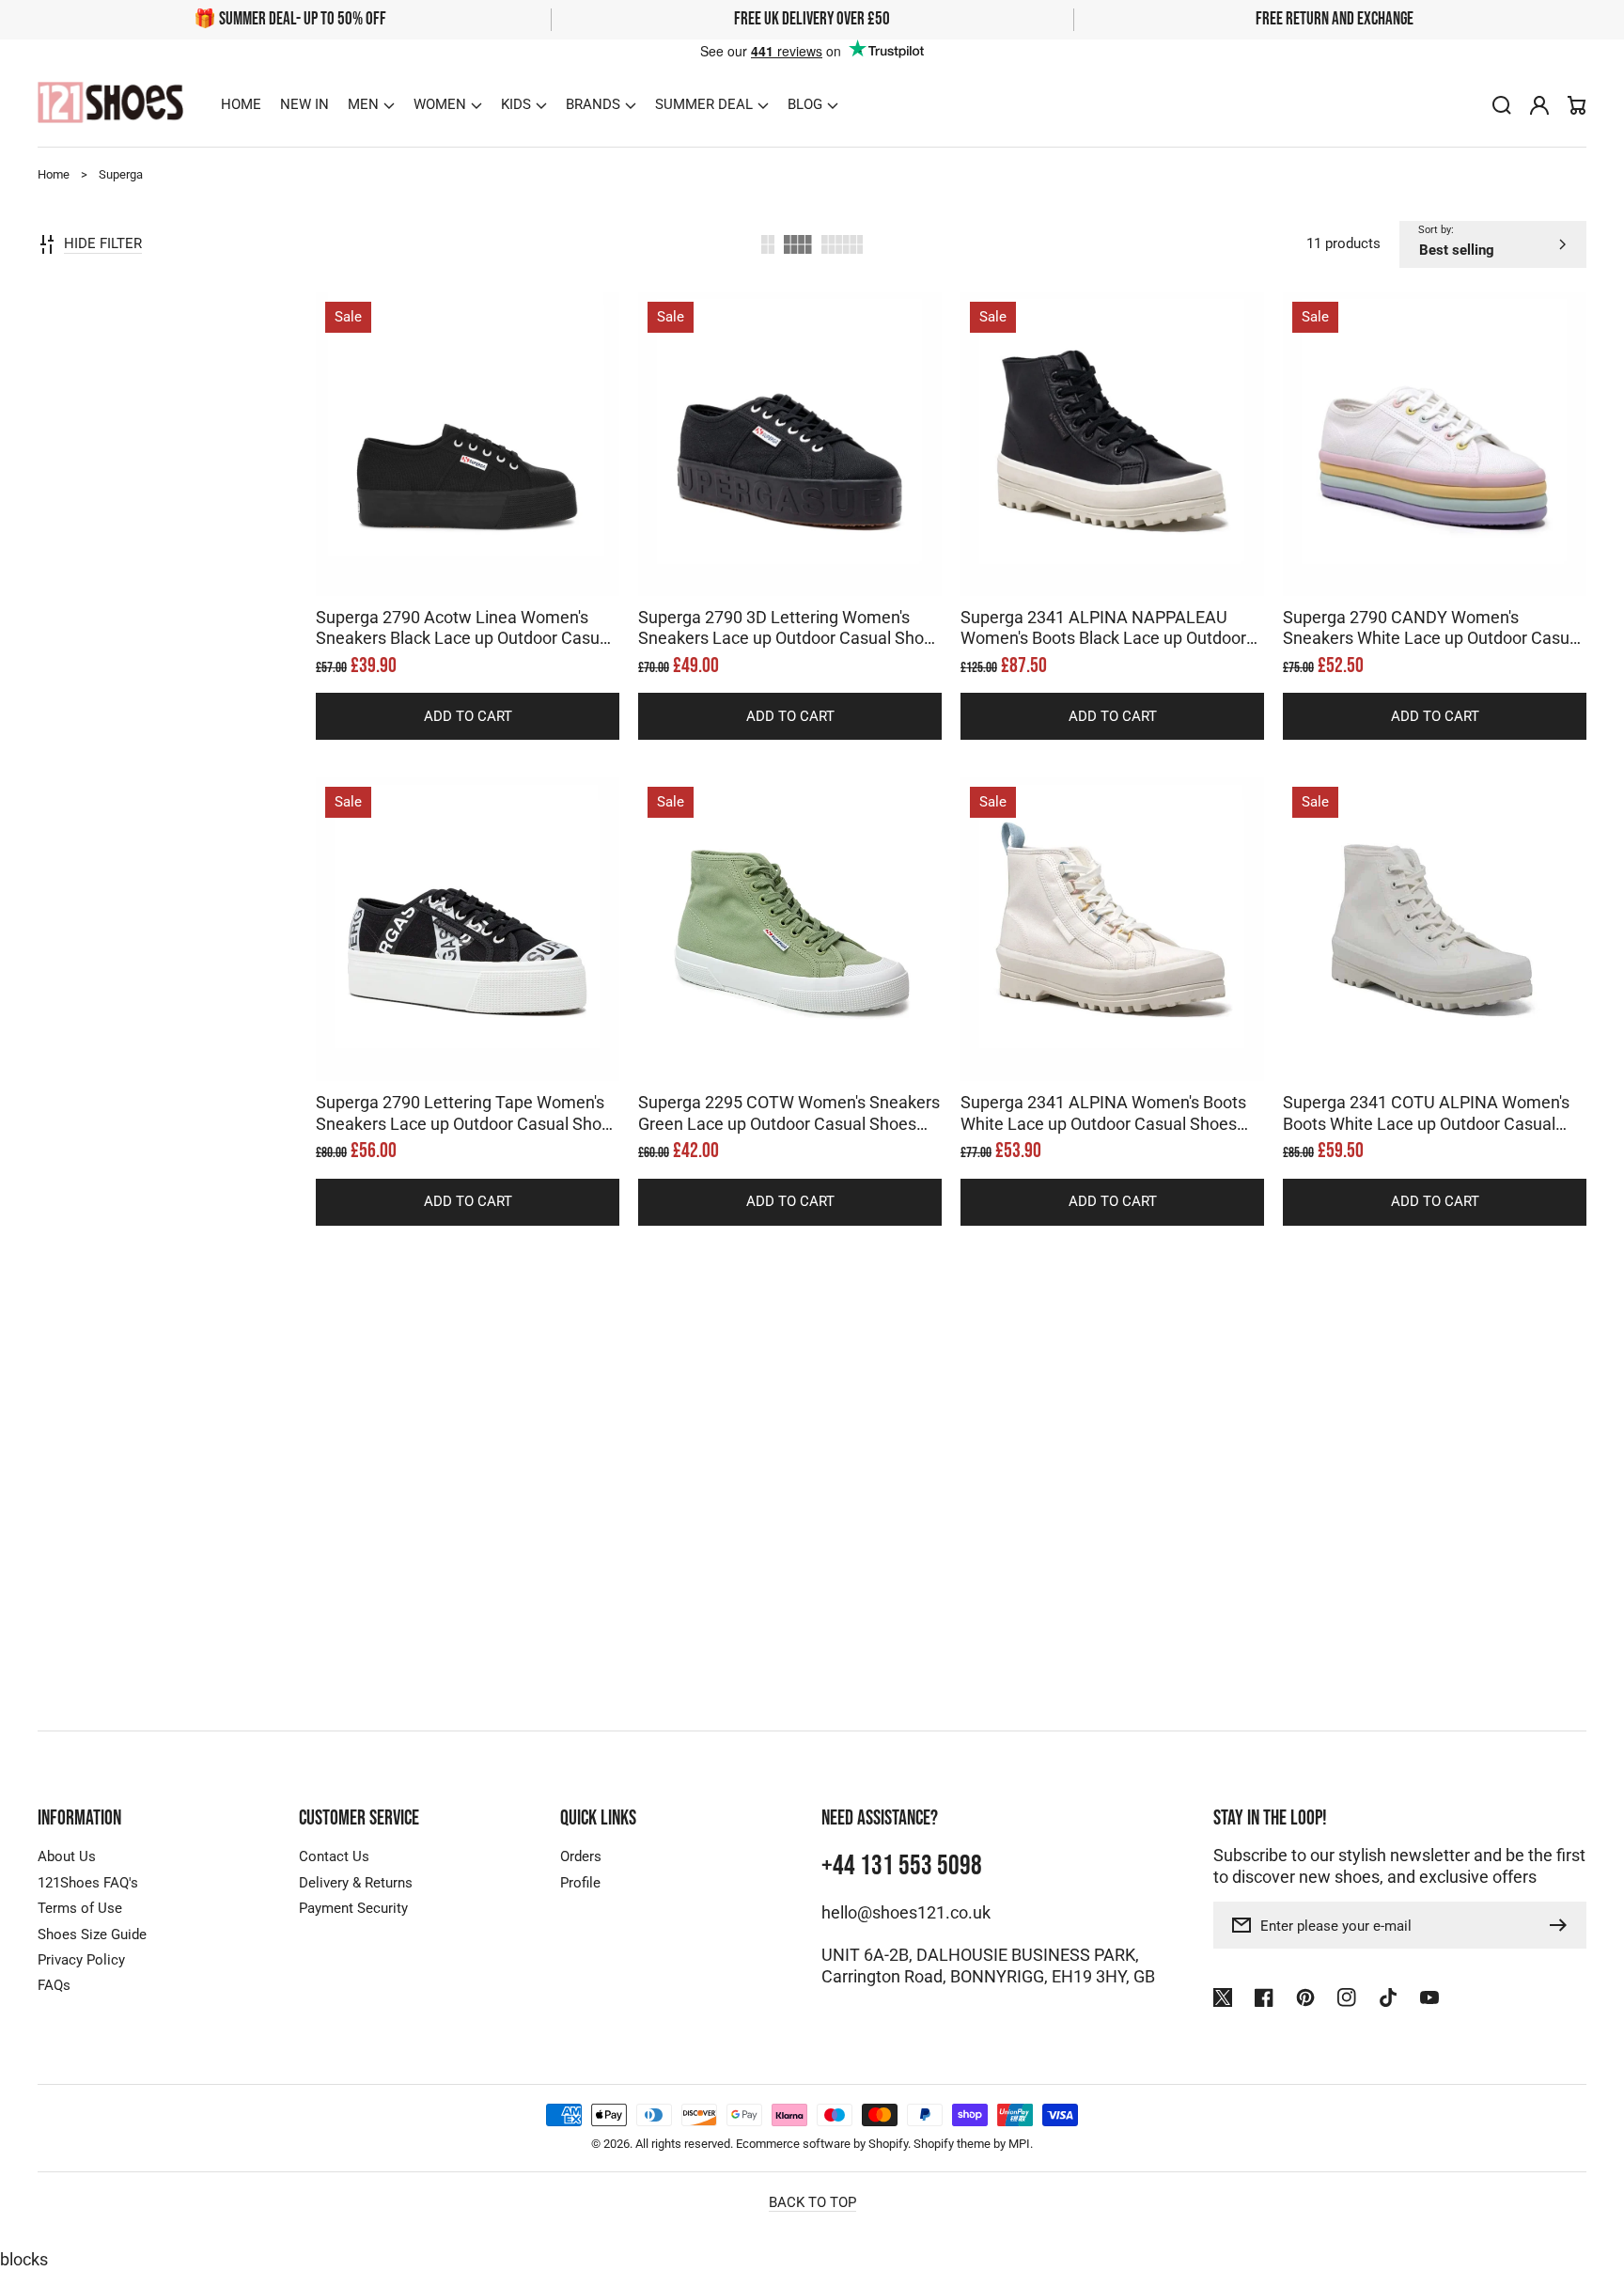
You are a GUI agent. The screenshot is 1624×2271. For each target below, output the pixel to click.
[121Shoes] (111, 105)
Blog (805, 104)
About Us (67, 1856)
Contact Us (334, 1856)
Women (440, 104)
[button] (371, 105)
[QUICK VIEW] (468, 491)
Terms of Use (80, 1908)
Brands (593, 104)
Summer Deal (704, 104)
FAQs (54, 1985)
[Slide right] (487, 563)
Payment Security (353, 1908)
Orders (581, 1856)
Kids (516, 104)
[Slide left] (449, 563)
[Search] (1502, 105)
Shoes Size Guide (92, 1934)
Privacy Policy (81, 1960)
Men (363, 104)
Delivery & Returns (356, 1883)
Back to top (812, 2202)
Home (54, 174)
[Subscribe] (1563, 1925)
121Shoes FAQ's (88, 1883)
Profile (580, 1883)
